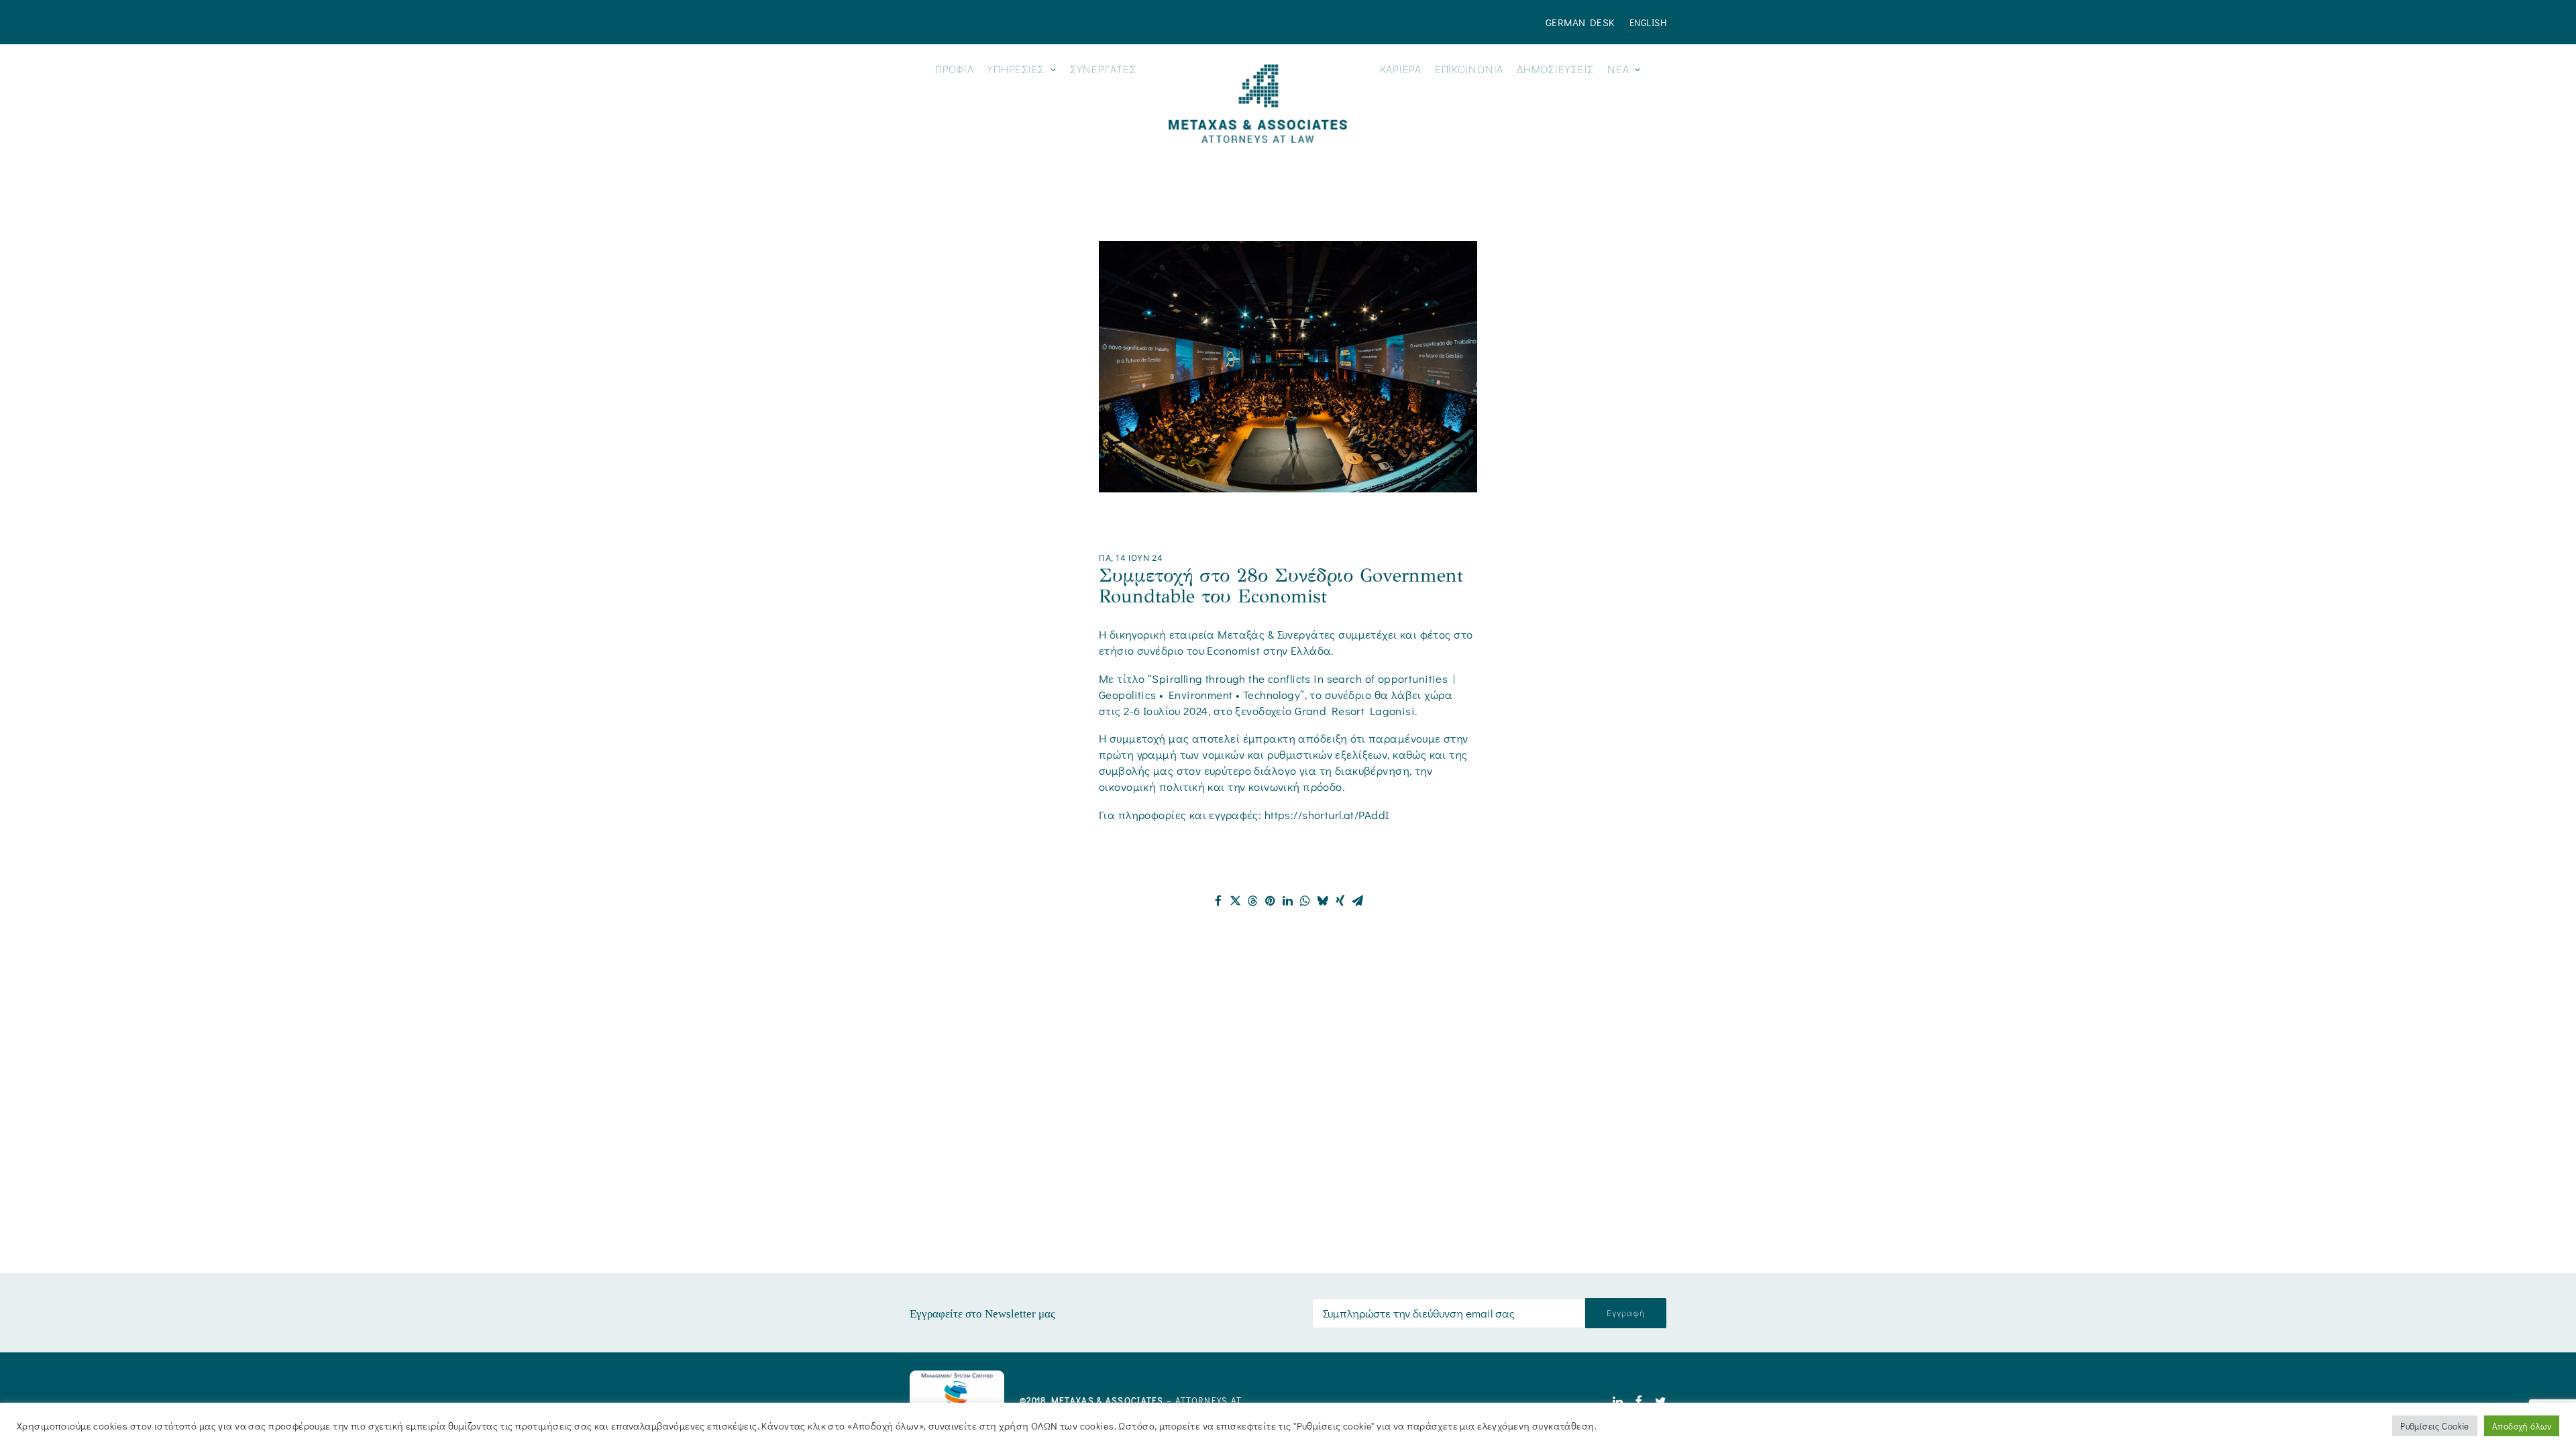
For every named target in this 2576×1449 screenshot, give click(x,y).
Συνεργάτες (1103, 69)
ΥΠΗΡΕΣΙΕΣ (1016, 69)
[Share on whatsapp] (1305, 901)
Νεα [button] (1618, 69)
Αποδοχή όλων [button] (2522, 1426)
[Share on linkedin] (1288, 901)
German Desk (1580, 22)
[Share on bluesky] (1323, 901)
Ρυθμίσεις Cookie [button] (2435, 1426)
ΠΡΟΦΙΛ (955, 69)
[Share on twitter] (1236, 901)
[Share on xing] (1340, 901)
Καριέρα (1401, 69)
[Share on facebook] (1218, 901)
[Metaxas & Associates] (1257, 104)
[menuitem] (1583, 22)
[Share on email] (1358, 901)
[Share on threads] (1253, 901)
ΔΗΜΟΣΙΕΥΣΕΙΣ (1555, 69)
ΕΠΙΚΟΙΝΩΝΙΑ (1469, 69)
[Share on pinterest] (1271, 901)
